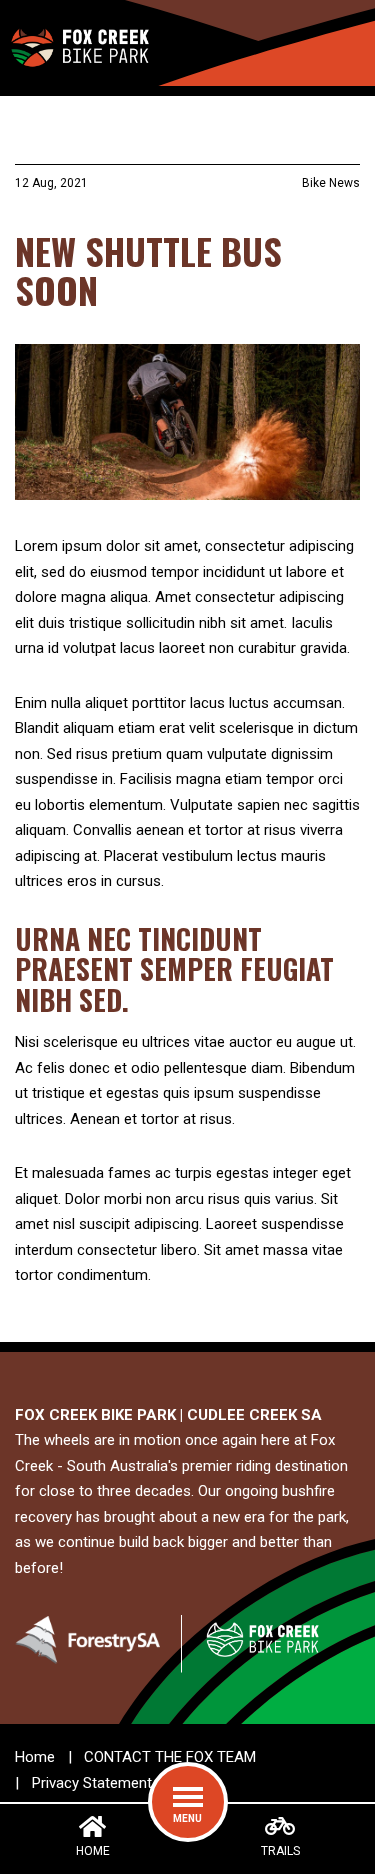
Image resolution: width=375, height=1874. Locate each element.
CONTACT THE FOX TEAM (170, 1757)
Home (35, 1757)
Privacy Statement (92, 1783)
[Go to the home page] (79, 43)
